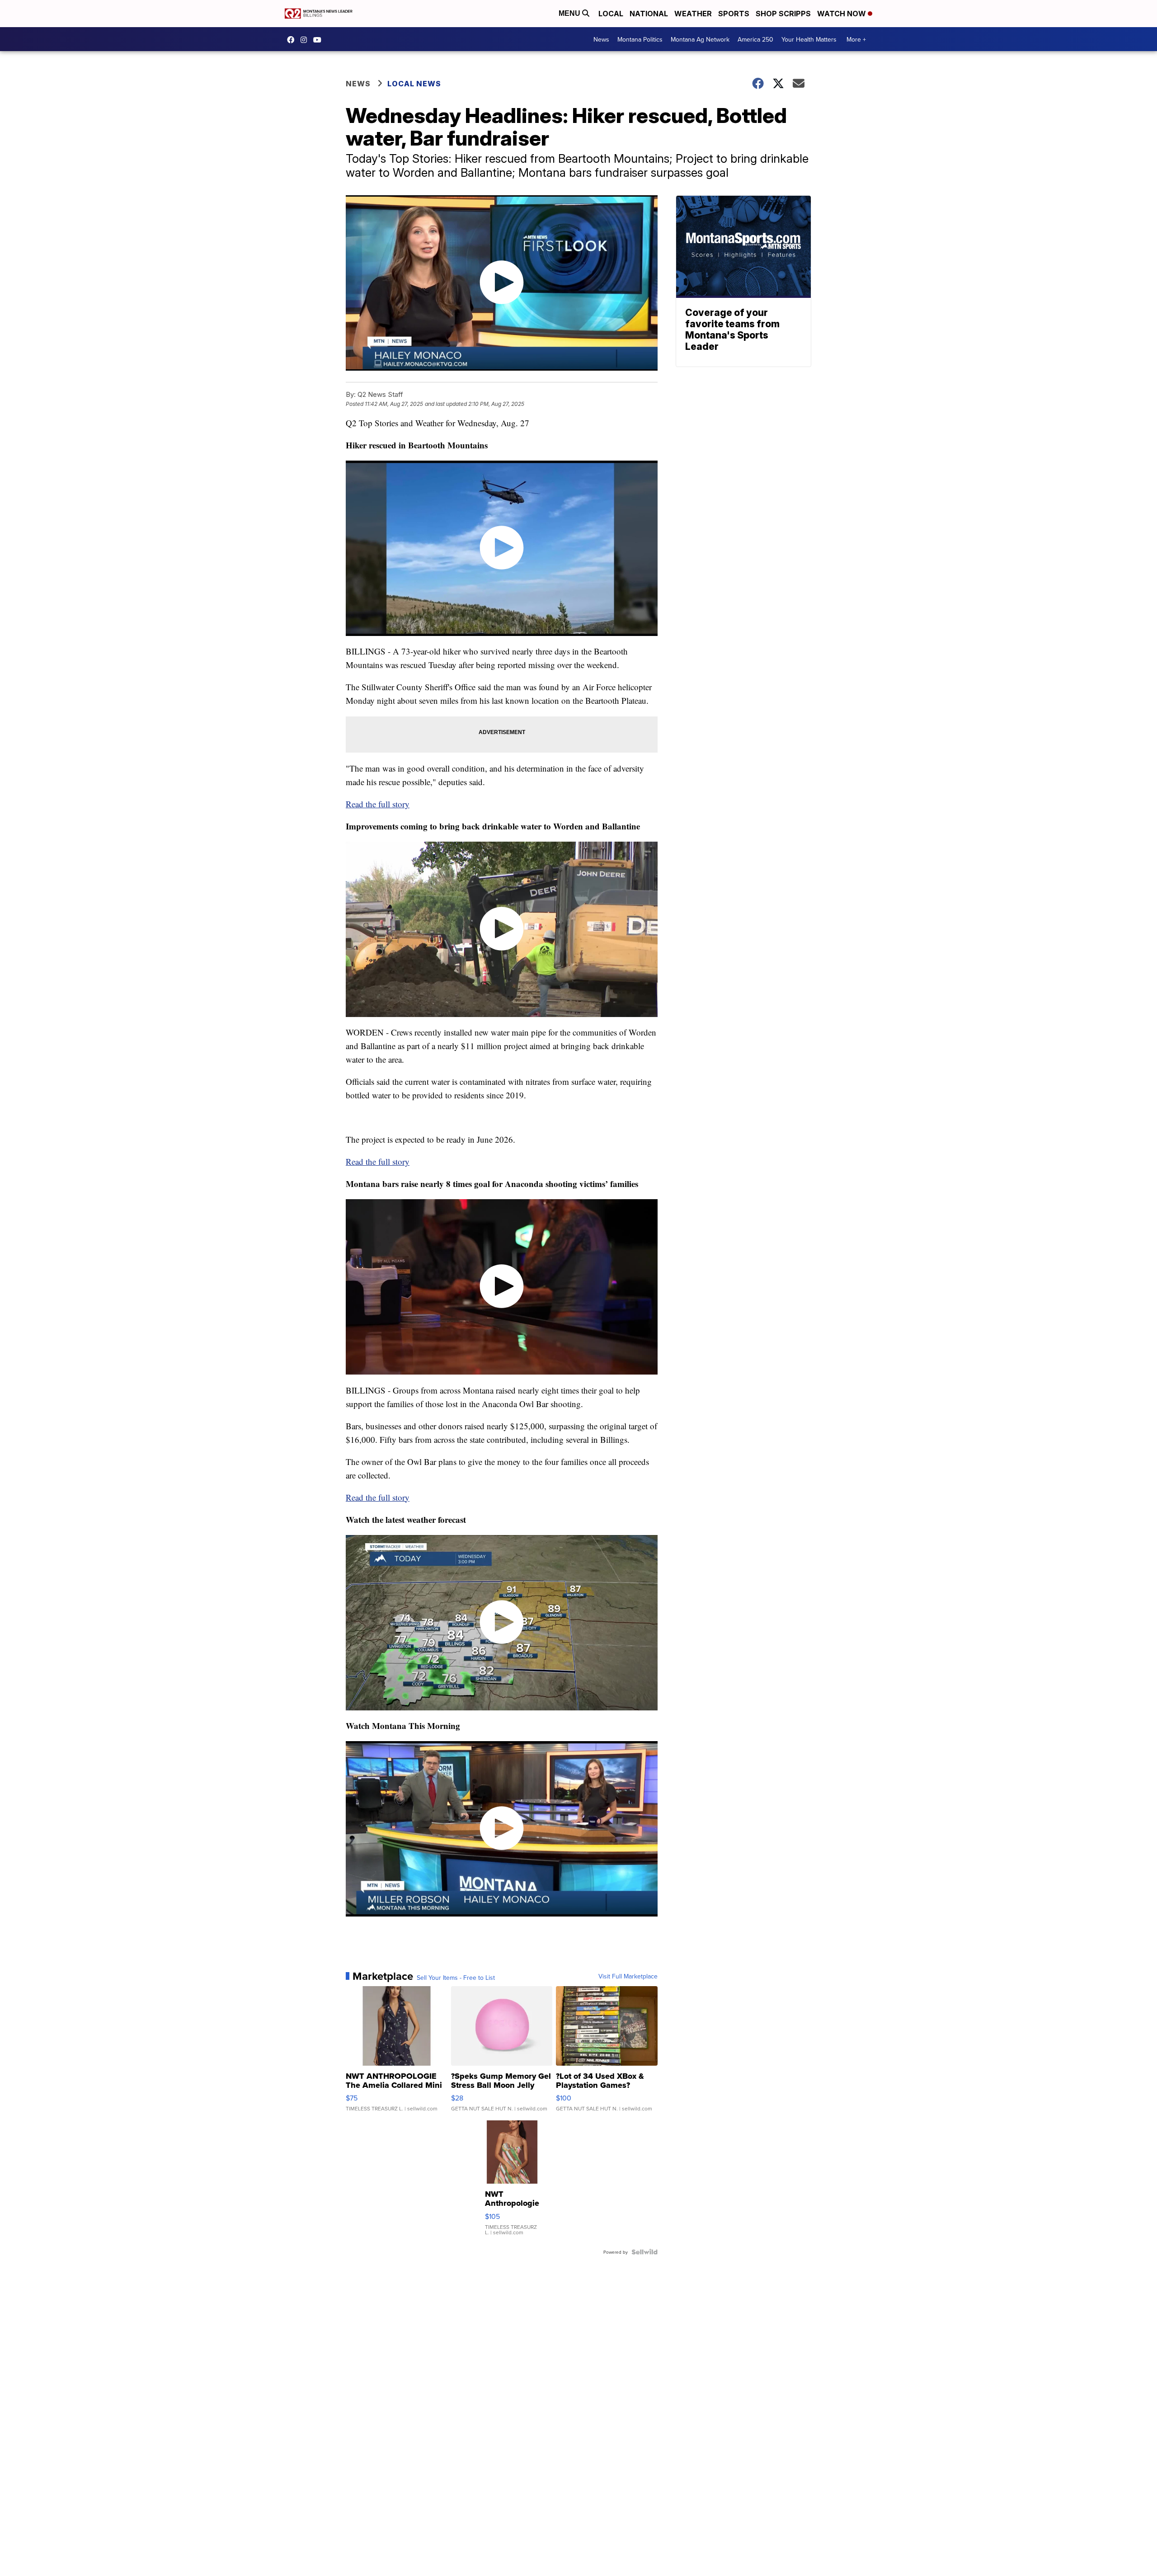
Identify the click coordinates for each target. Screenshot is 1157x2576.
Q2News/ (293, 40)
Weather (693, 14)
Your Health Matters (809, 39)
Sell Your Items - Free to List (456, 1978)
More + (856, 39)
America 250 (755, 39)
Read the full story (378, 804)
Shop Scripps (783, 14)
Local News (414, 84)
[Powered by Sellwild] (644, 2252)
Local (611, 14)
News (601, 39)
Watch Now (842, 14)
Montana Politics (640, 39)
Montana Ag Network (700, 39)
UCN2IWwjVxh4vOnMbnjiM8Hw (320, 40)
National (649, 14)
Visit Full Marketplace (628, 1976)
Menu (570, 13)
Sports (734, 14)
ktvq (306, 40)
